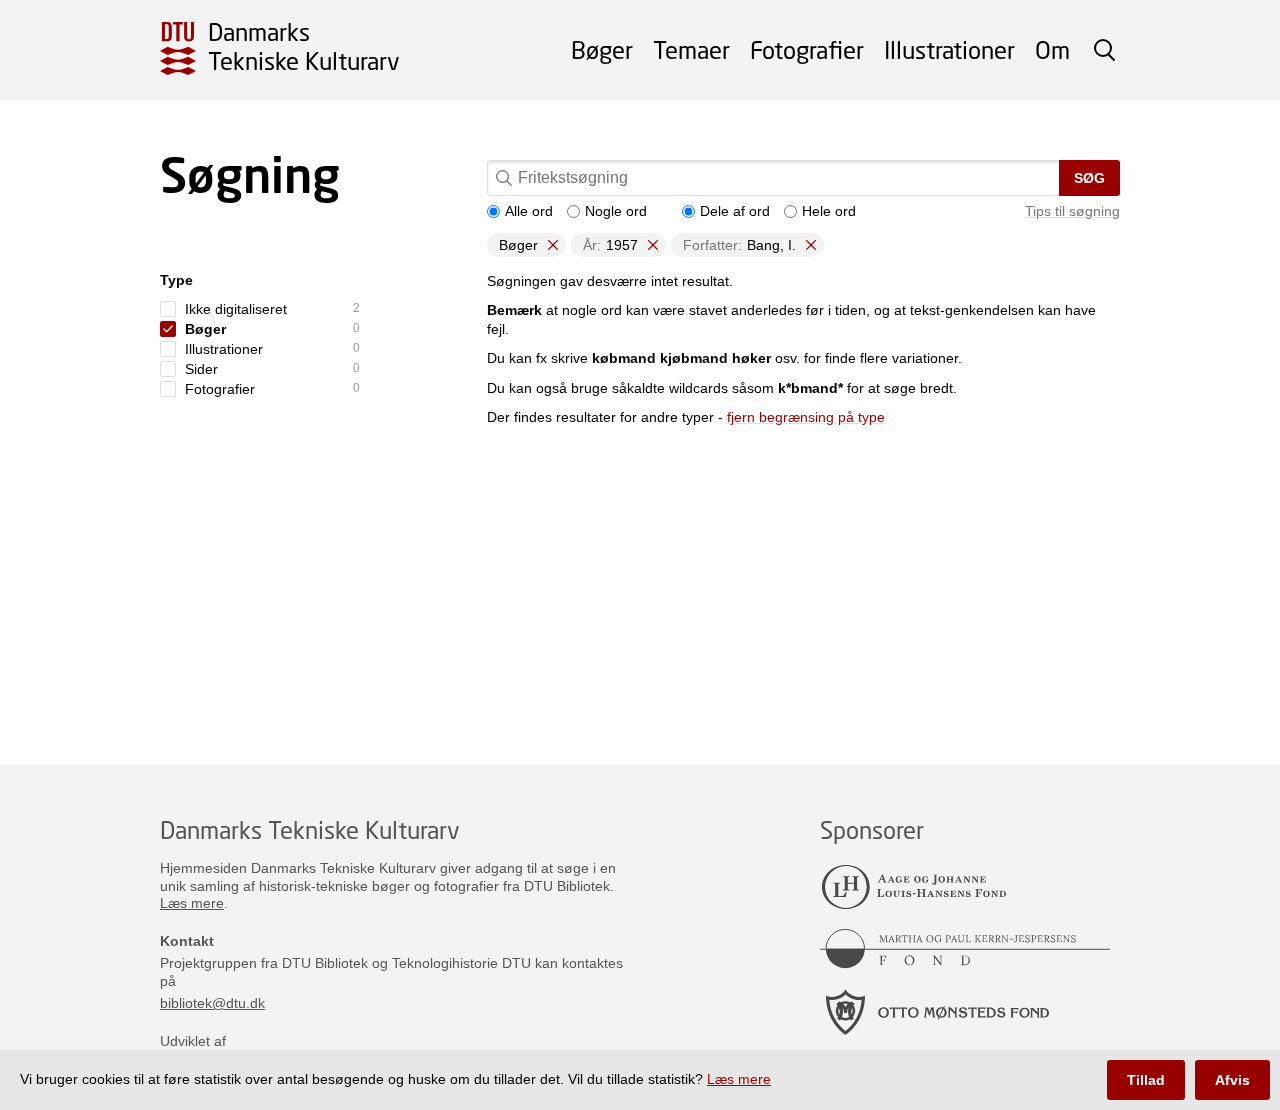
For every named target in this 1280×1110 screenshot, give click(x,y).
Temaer (691, 49)
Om (1052, 49)
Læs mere (192, 903)
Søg (1089, 178)
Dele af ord (735, 211)
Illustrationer (949, 49)
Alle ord (529, 211)
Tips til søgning (1072, 211)
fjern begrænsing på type (806, 417)
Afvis (1232, 1080)
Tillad (1146, 1080)
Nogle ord (616, 211)
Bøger (602, 49)
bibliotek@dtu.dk (212, 1003)
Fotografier (807, 49)
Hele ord (829, 211)
